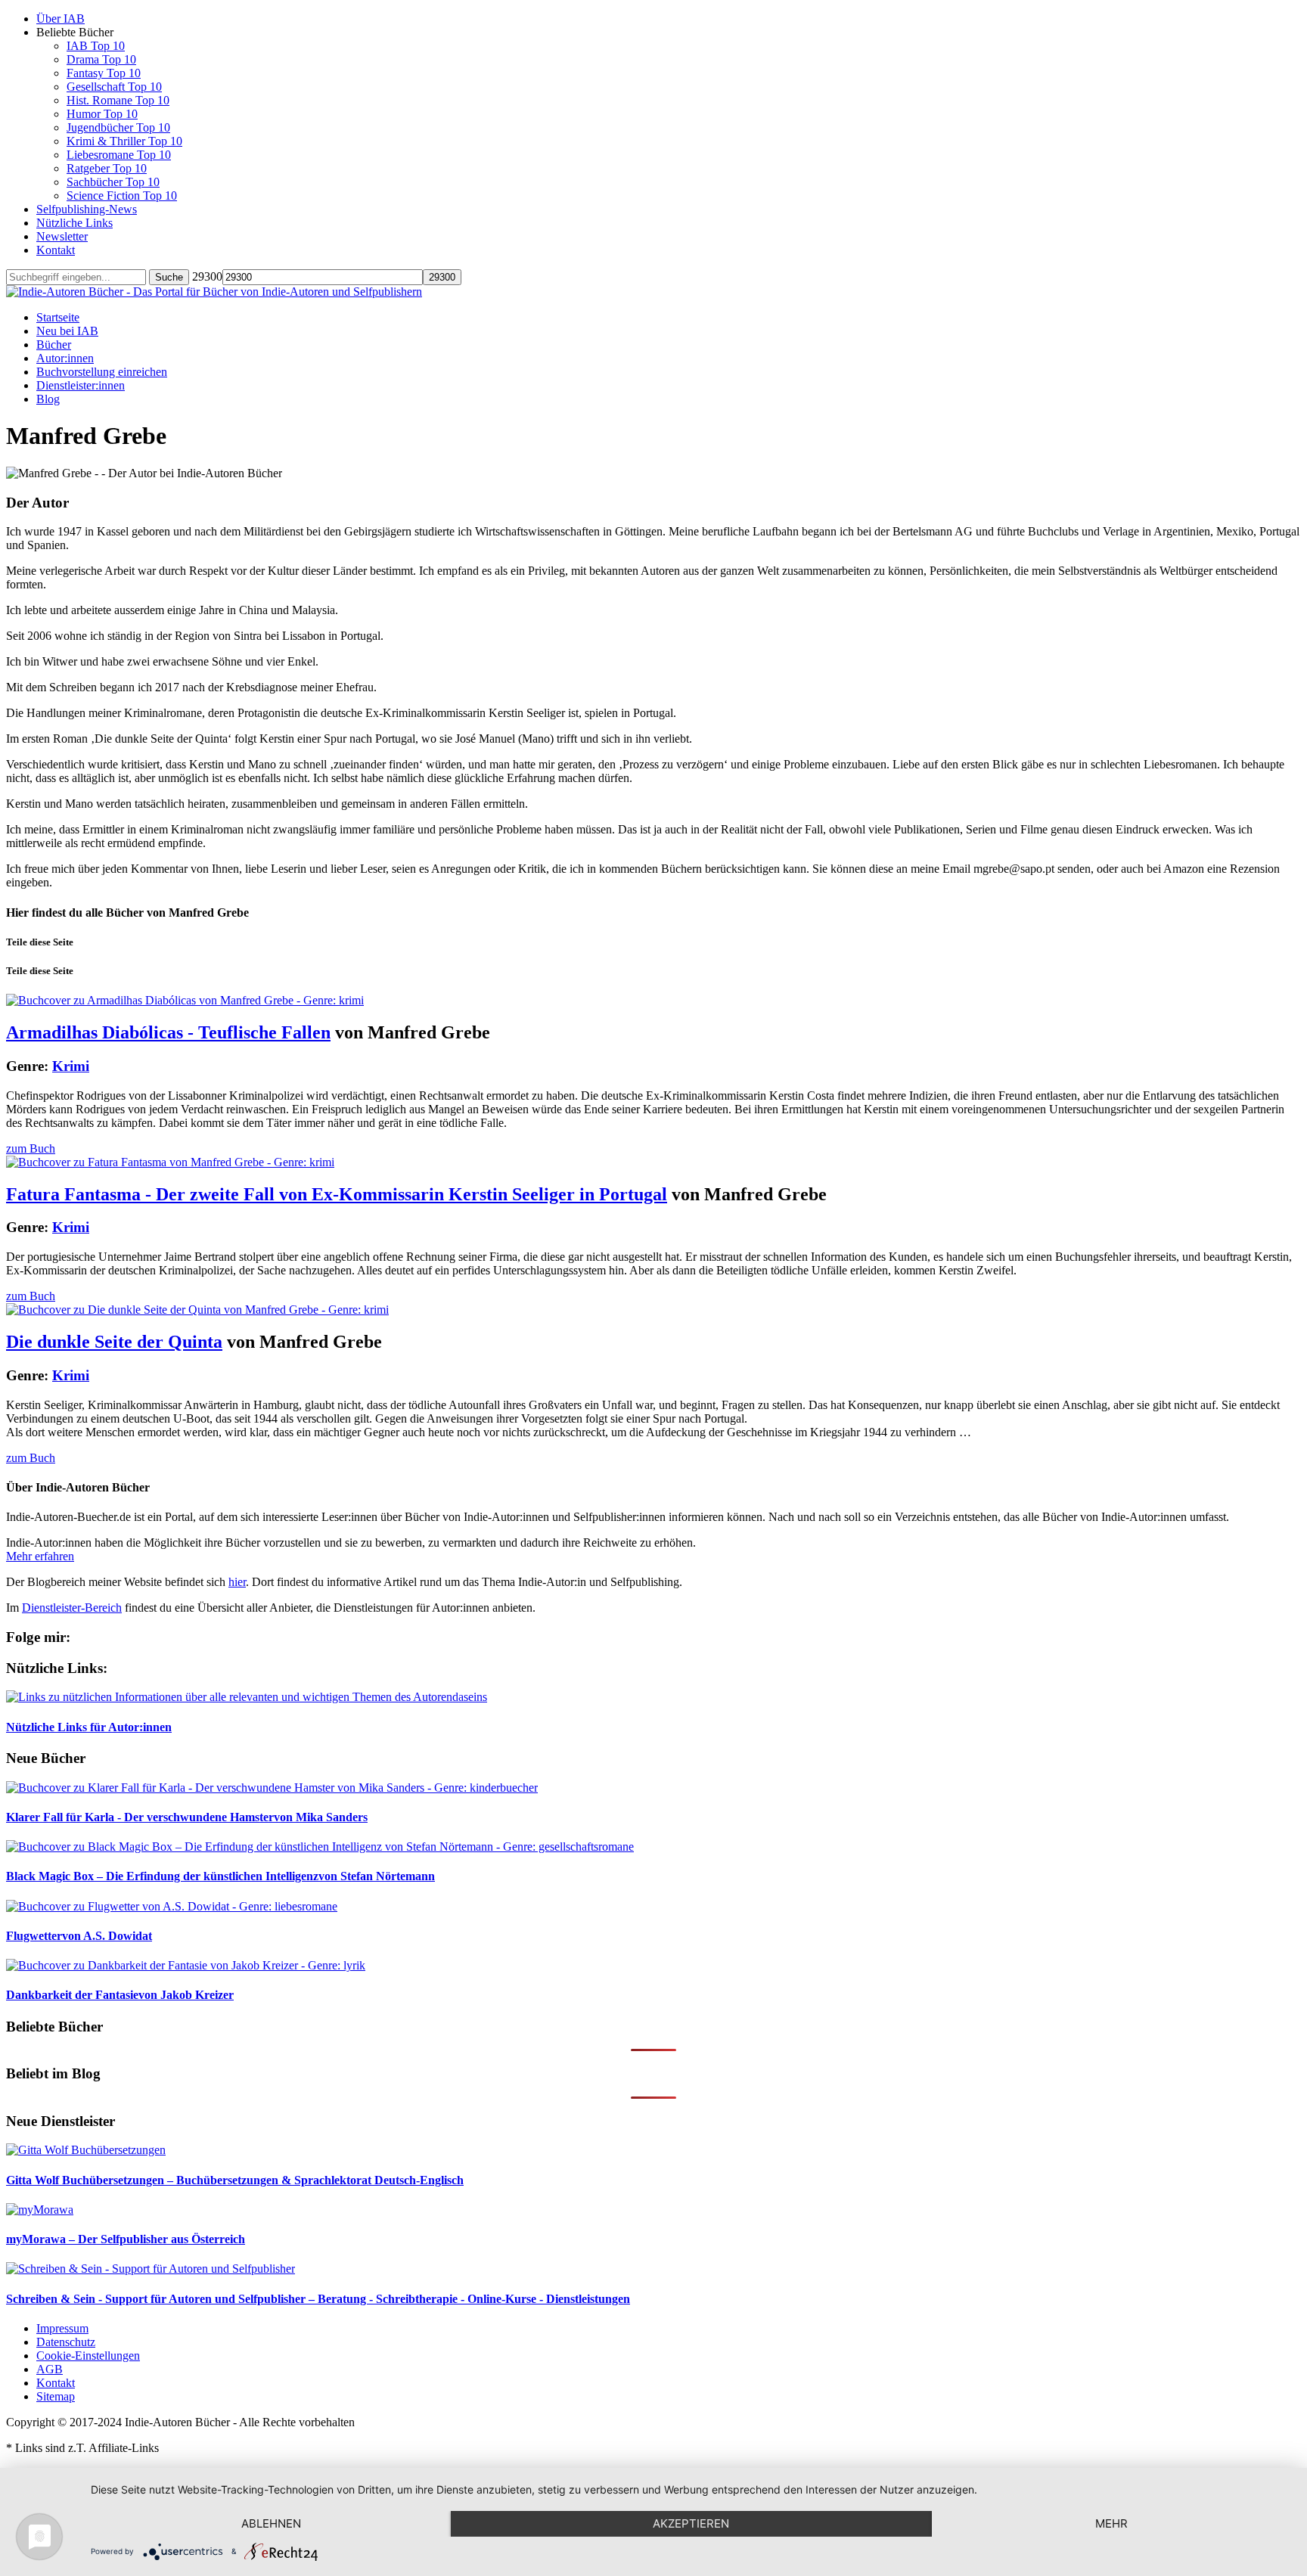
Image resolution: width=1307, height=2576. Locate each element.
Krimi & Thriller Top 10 (124, 141)
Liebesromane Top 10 (119, 155)
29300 (207, 276)
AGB (50, 2369)
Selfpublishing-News (87, 209)
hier (237, 1582)
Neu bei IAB (67, 331)
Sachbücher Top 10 (113, 182)
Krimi (71, 1066)
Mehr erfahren (40, 1556)
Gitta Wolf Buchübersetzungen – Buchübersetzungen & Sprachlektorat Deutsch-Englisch (235, 2180)
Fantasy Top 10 (104, 73)
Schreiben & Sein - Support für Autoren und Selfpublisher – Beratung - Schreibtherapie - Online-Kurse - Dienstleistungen (318, 2299)
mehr (1111, 2523)
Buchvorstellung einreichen (102, 372)
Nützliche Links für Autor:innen (89, 1727)
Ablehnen (271, 2523)
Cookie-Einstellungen (88, 2356)
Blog (48, 399)
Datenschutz (66, 2342)
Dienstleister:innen (81, 385)
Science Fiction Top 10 (122, 196)
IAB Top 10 (96, 46)
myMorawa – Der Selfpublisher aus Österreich (126, 2239)
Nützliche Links (75, 223)
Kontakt (56, 250)
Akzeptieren (691, 2523)
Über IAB (61, 19)
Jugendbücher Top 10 (118, 127)
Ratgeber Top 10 (107, 168)
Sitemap (56, 2396)
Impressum (62, 2328)
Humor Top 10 (102, 114)
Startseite (58, 317)
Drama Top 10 (101, 59)
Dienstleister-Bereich (72, 1608)
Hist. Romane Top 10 (118, 100)
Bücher (54, 345)
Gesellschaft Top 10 (114, 87)
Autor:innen (65, 358)
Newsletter (62, 236)
